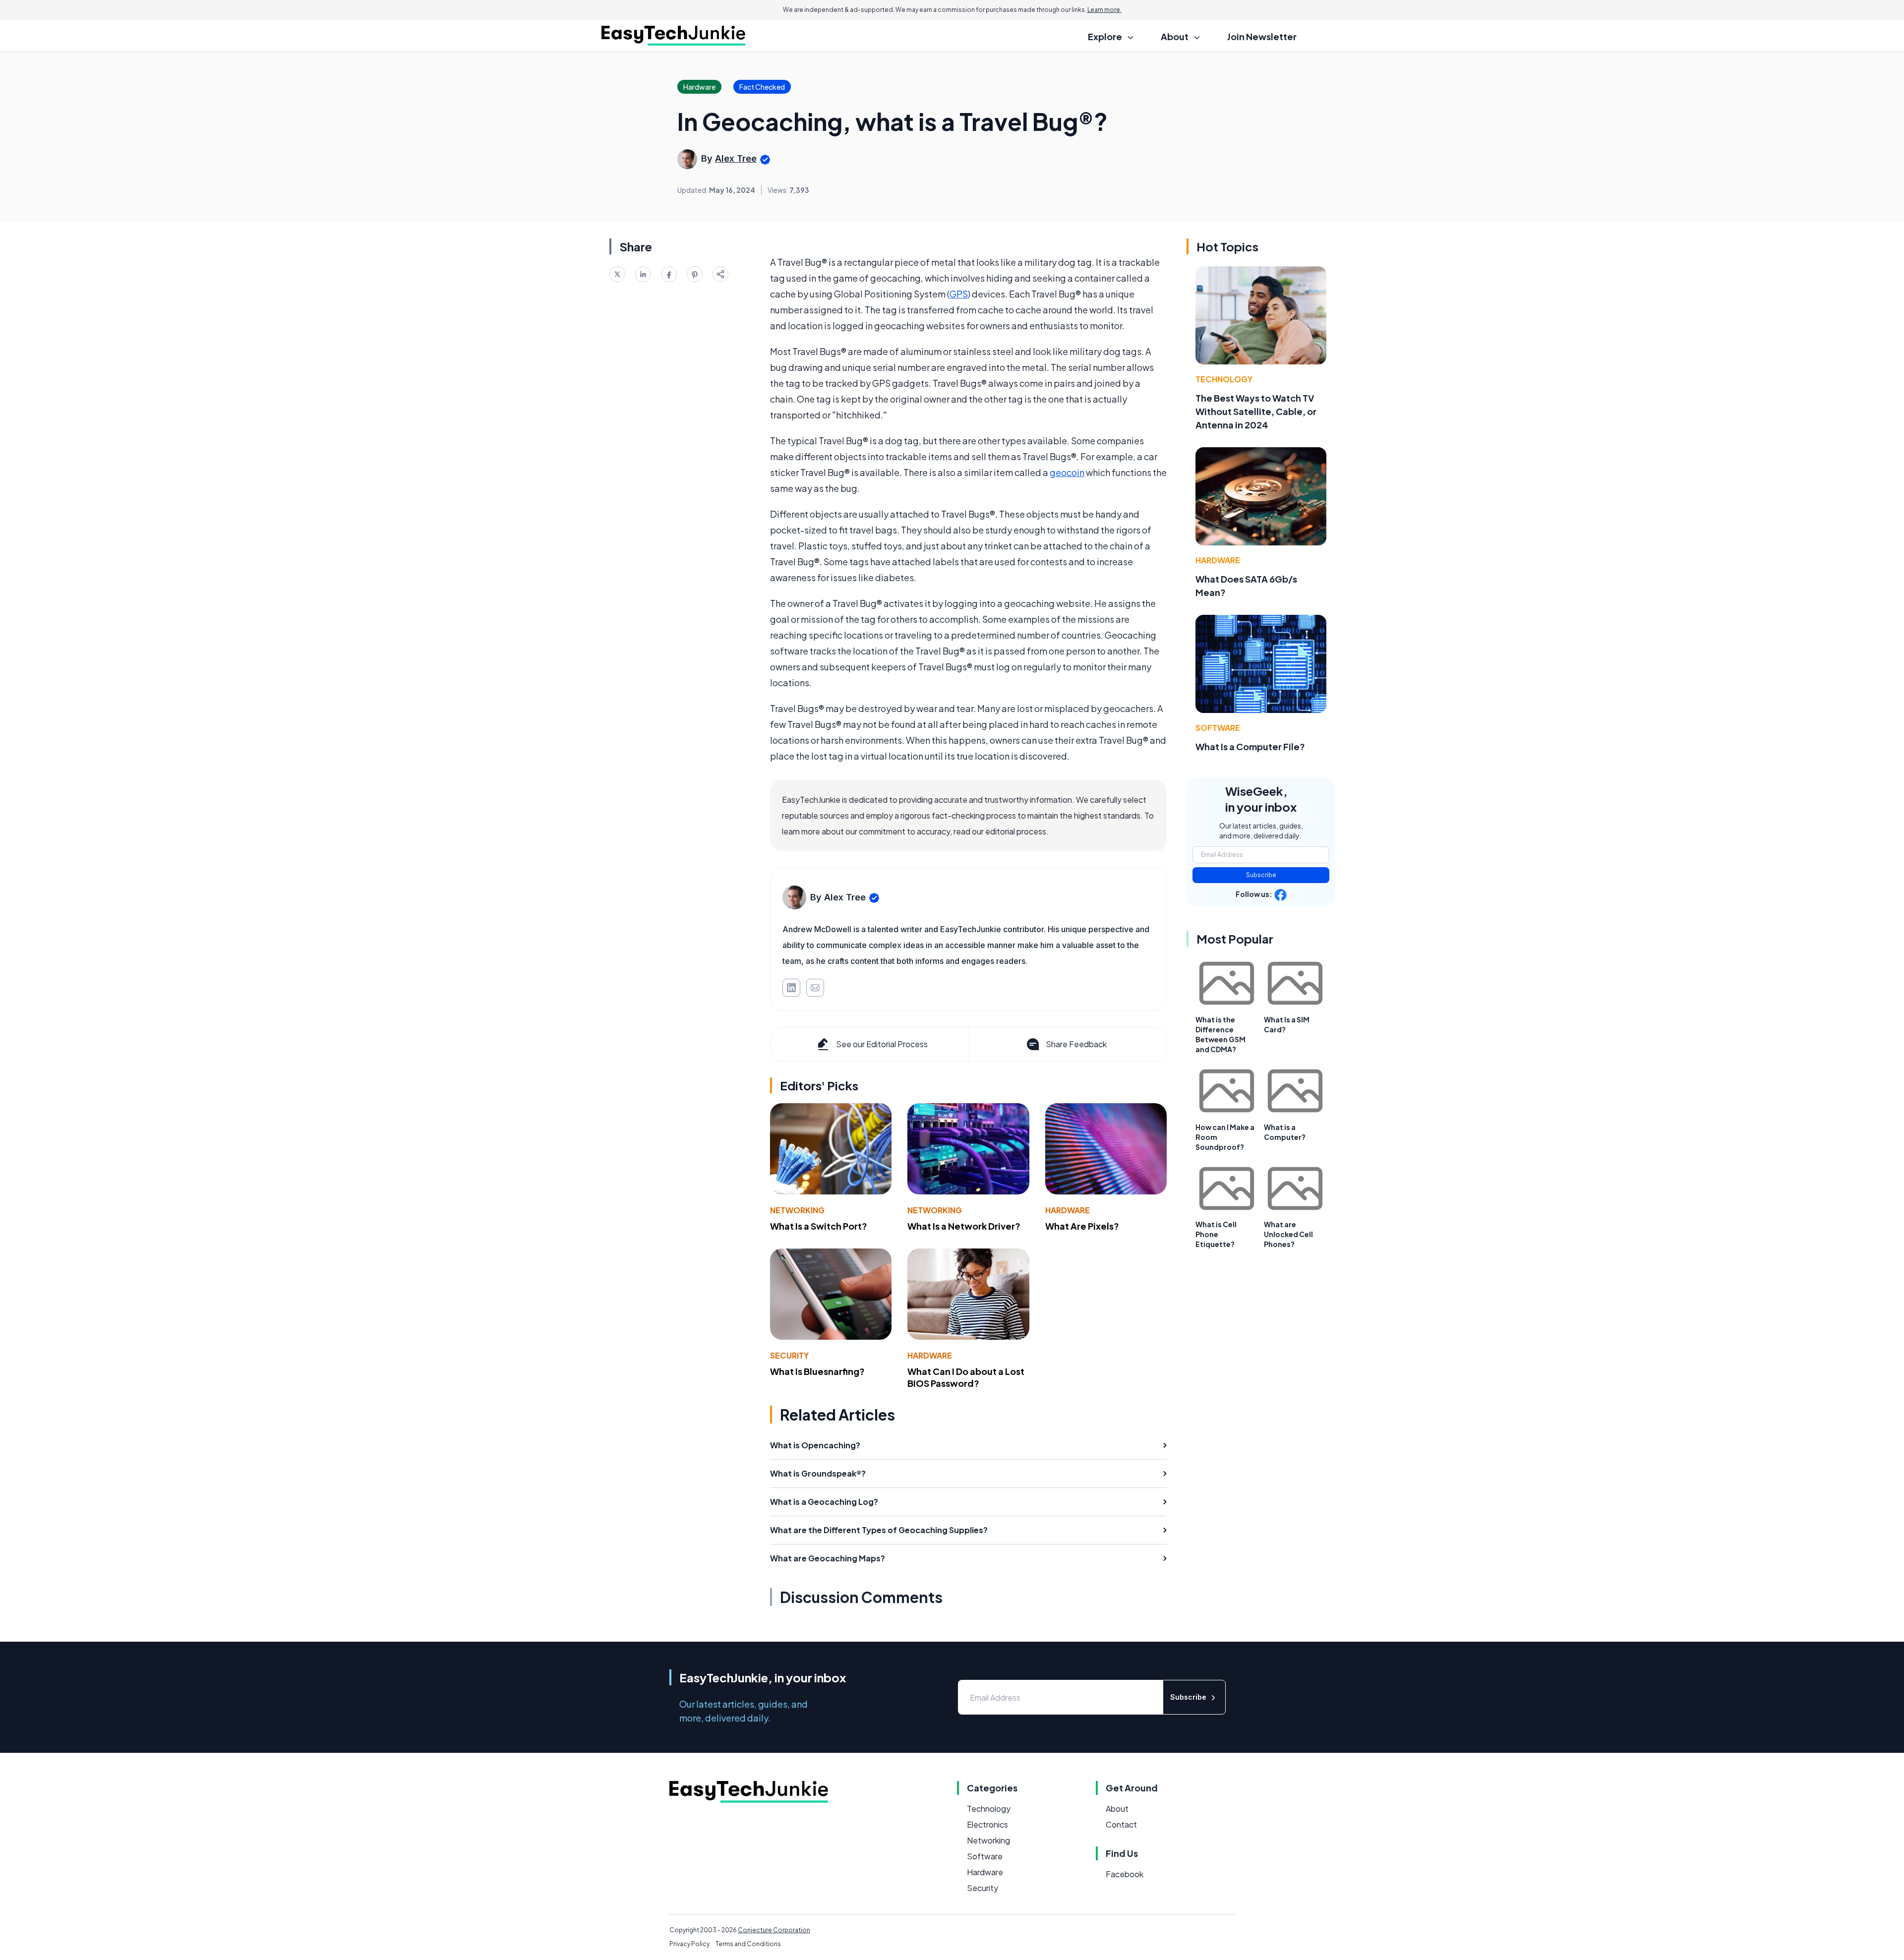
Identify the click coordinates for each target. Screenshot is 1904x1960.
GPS (959, 294)
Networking (797, 1210)
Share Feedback (1076, 1044)
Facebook (1125, 1874)
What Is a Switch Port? (819, 1226)
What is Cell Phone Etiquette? (1216, 1234)
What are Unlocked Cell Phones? (1288, 1234)
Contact (1121, 1824)
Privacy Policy (689, 1944)
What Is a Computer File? (1250, 746)
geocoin (1067, 472)
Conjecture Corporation (774, 1930)
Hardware (1068, 1210)
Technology (1224, 379)
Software (1218, 728)
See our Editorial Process (882, 1044)
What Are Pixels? (1082, 1226)
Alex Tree (736, 158)
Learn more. (1104, 10)
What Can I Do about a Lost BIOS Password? (966, 1377)
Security (789, 1355)
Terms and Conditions (748, 1944)
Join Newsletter (1262, 36)
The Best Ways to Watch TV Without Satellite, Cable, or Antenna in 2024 (1256, 411)
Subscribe (1261, 875)
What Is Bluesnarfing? (817, 1371)
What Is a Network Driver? (964, 1226)
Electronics (987, 1824)
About (1117, 1809)
